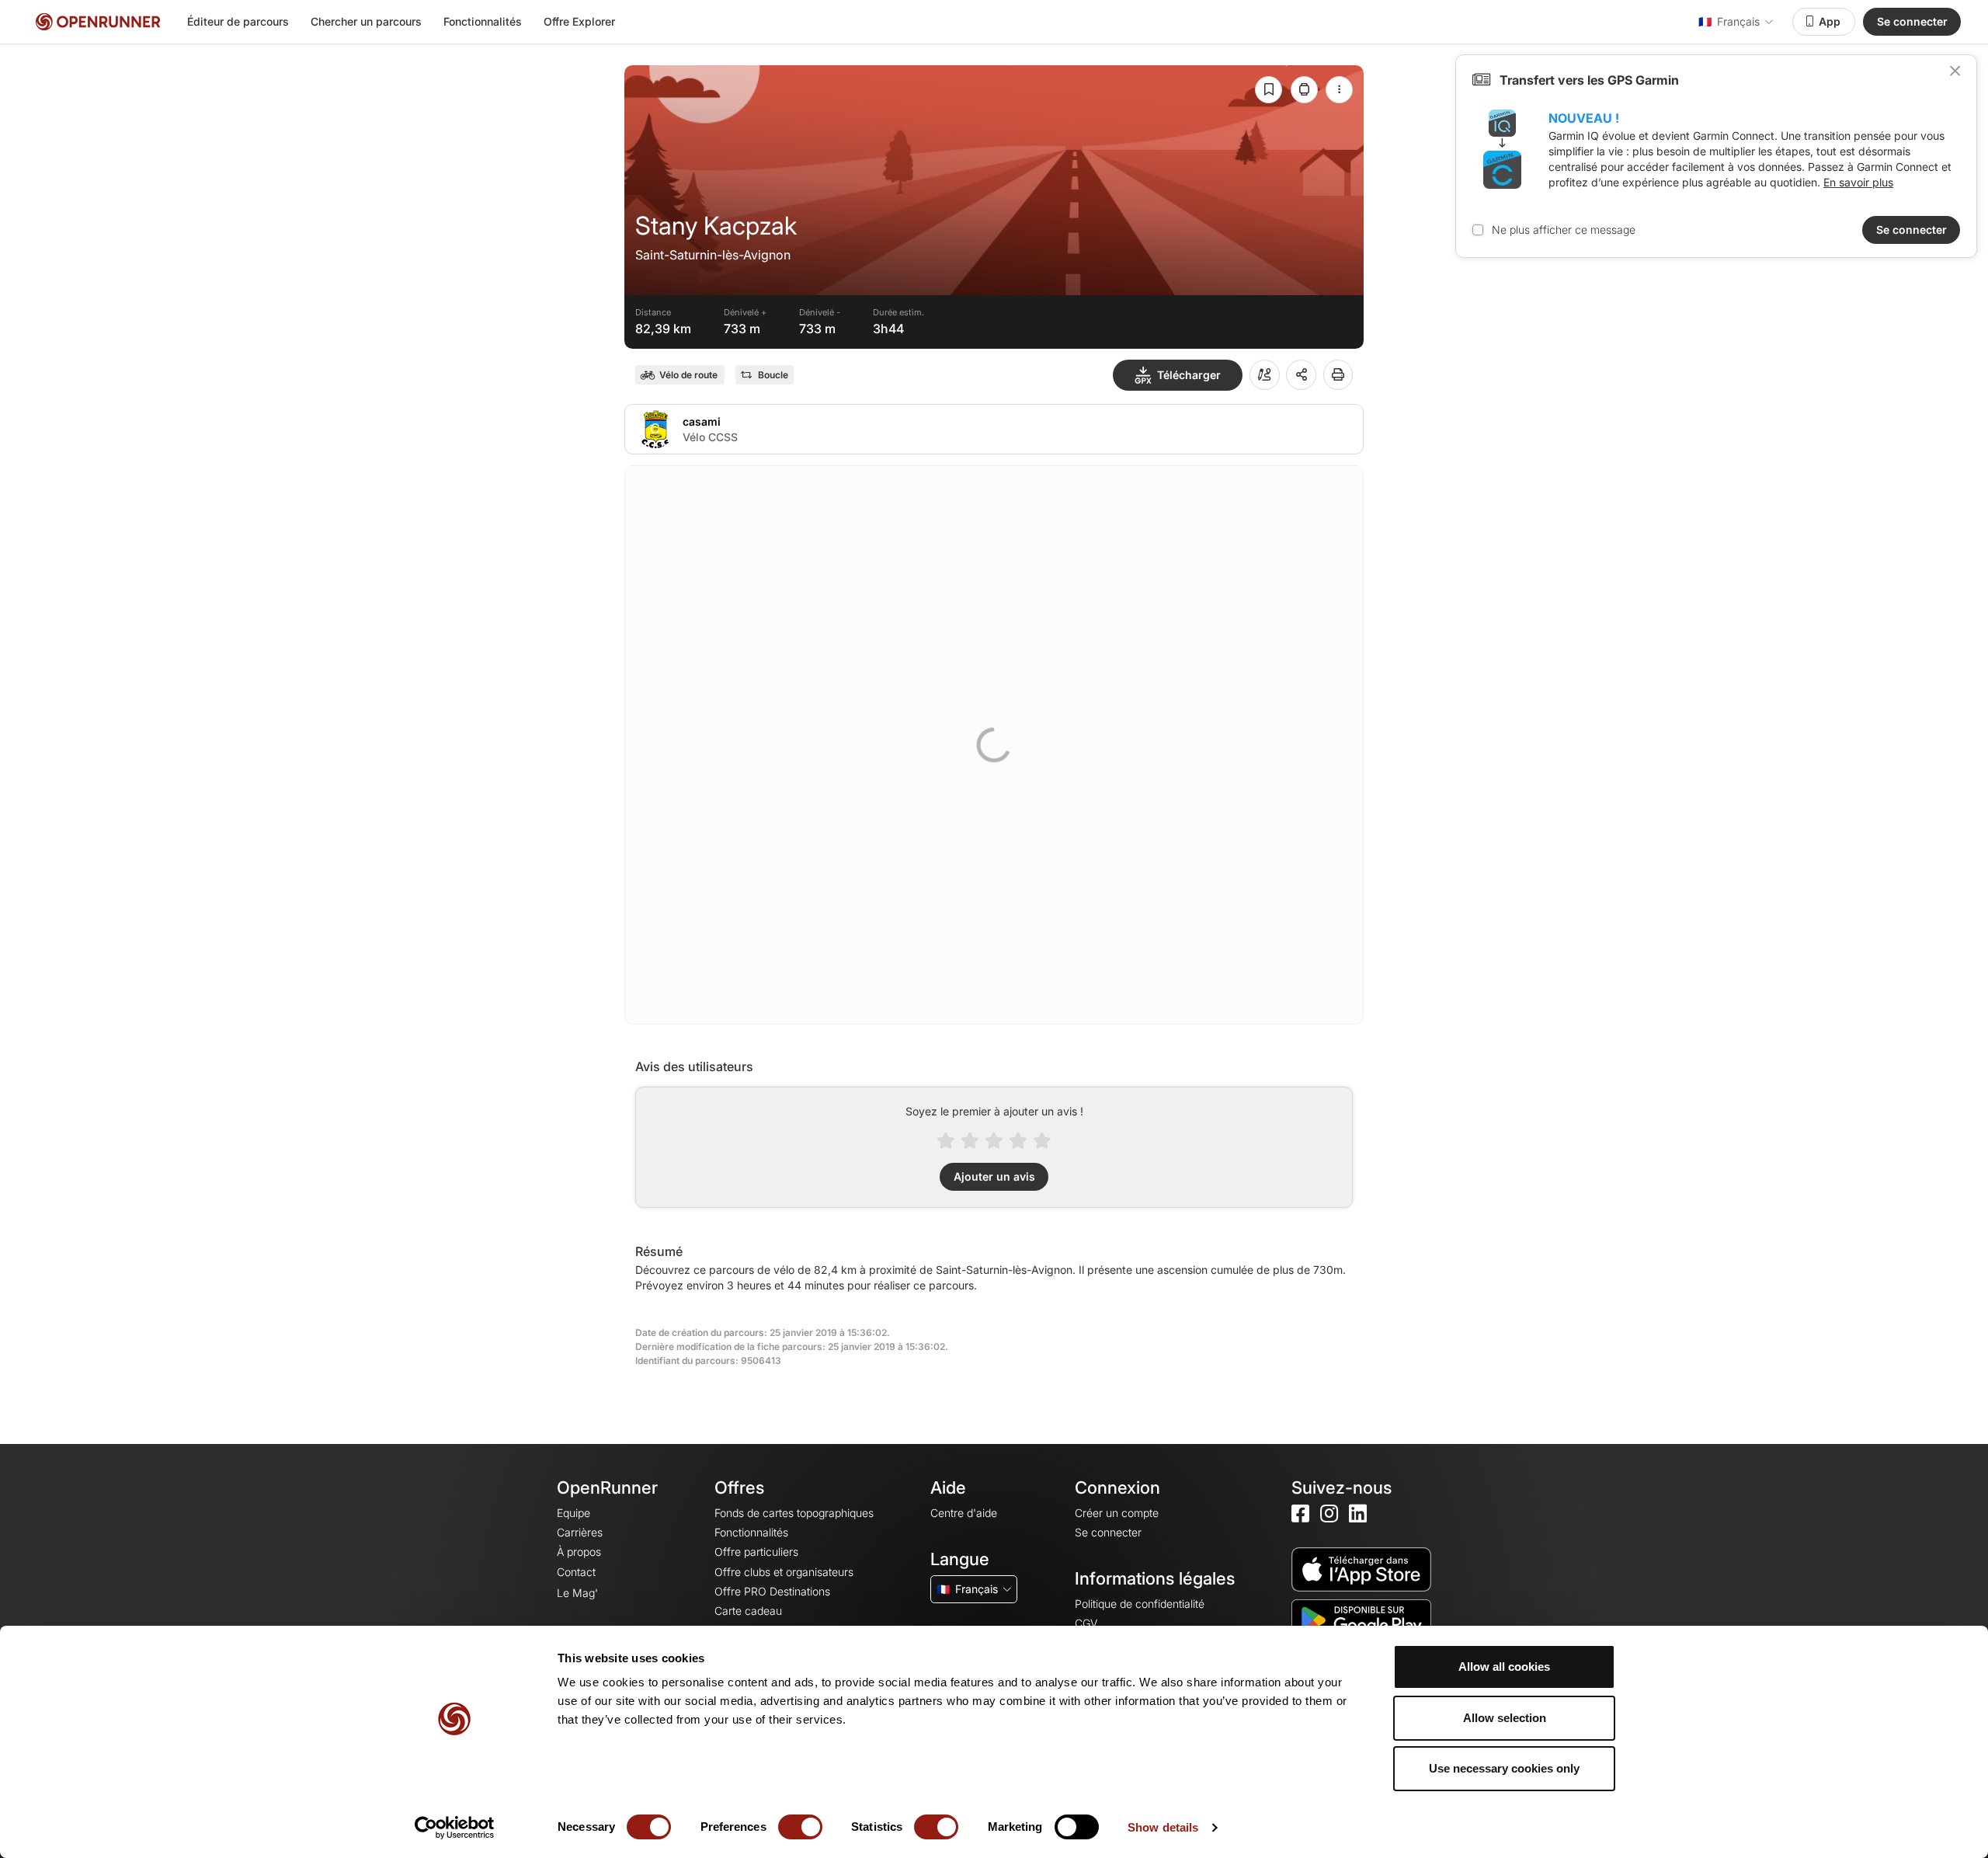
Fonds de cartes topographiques (794, 1513)
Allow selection (1505, 1718)
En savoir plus (1858, 182)
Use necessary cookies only (1504, 1768)
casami (702, 421)
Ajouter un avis (994, 1176)
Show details (1163, 1827)
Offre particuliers (756, 1552)
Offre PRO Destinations (772, 1591)
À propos (579, 1552)
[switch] (800, 1827)
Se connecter (1912, 21)
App (1830, 21)
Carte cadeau (748, 1611)
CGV (1086, 1623)
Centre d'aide (964, 1513)
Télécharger (1189, 375)
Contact (576, 1572)
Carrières (580, 1532)
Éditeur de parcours (238, 21)
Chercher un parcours (366, 21)
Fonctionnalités (483, 21)
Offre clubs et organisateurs (784, 1572)
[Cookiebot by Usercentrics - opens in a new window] (455, 1828)
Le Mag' (577, 1593)
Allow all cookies (1504, 1667)
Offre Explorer (579, 21)
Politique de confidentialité (1140, 1604)
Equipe (573, 1513)
